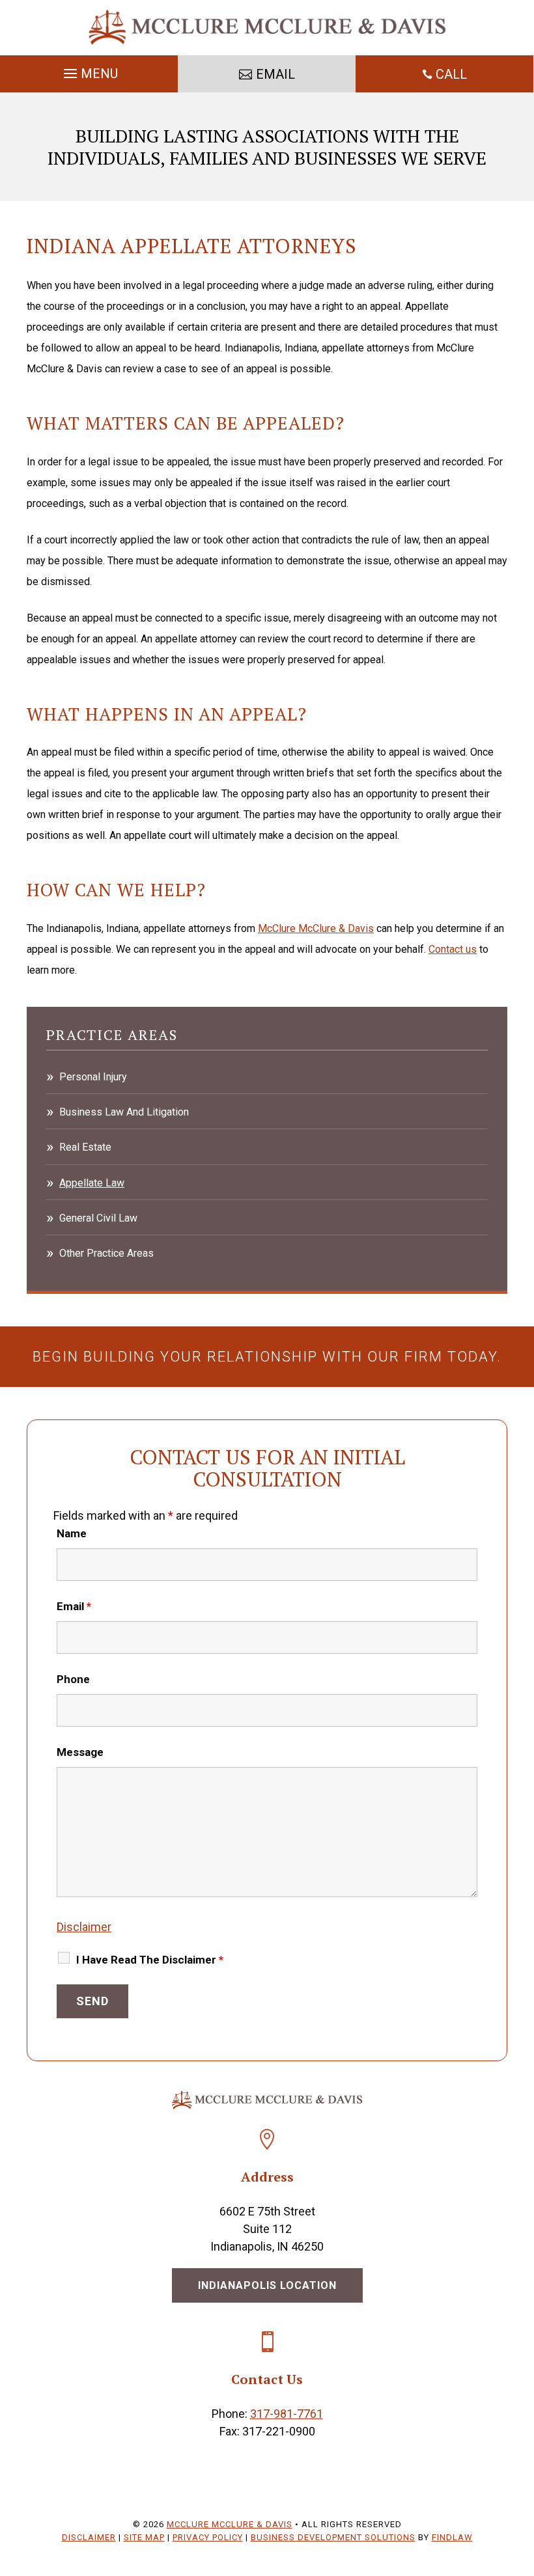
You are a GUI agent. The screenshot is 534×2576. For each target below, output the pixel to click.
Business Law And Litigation (124, 1112)
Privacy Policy (208, 2537)
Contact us (453, 949)
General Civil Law (98, 1218)
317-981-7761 (287, 2414)
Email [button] (275, 74)
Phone (73, 1679)
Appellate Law (92, 1183)
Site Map (144, 2537)
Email (74, 1606)
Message (80, 1752)
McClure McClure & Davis (230, 2524)
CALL (451, 74)
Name (72, 1533)
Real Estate (85, 1147)
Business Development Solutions (333, 2537)
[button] (89, 70)
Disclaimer (84, 1927)
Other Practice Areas (106, 1253)
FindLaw (452, 2537)
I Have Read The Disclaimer (150, 1960)
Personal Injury (93, 1077)
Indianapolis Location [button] (267, 2285)
